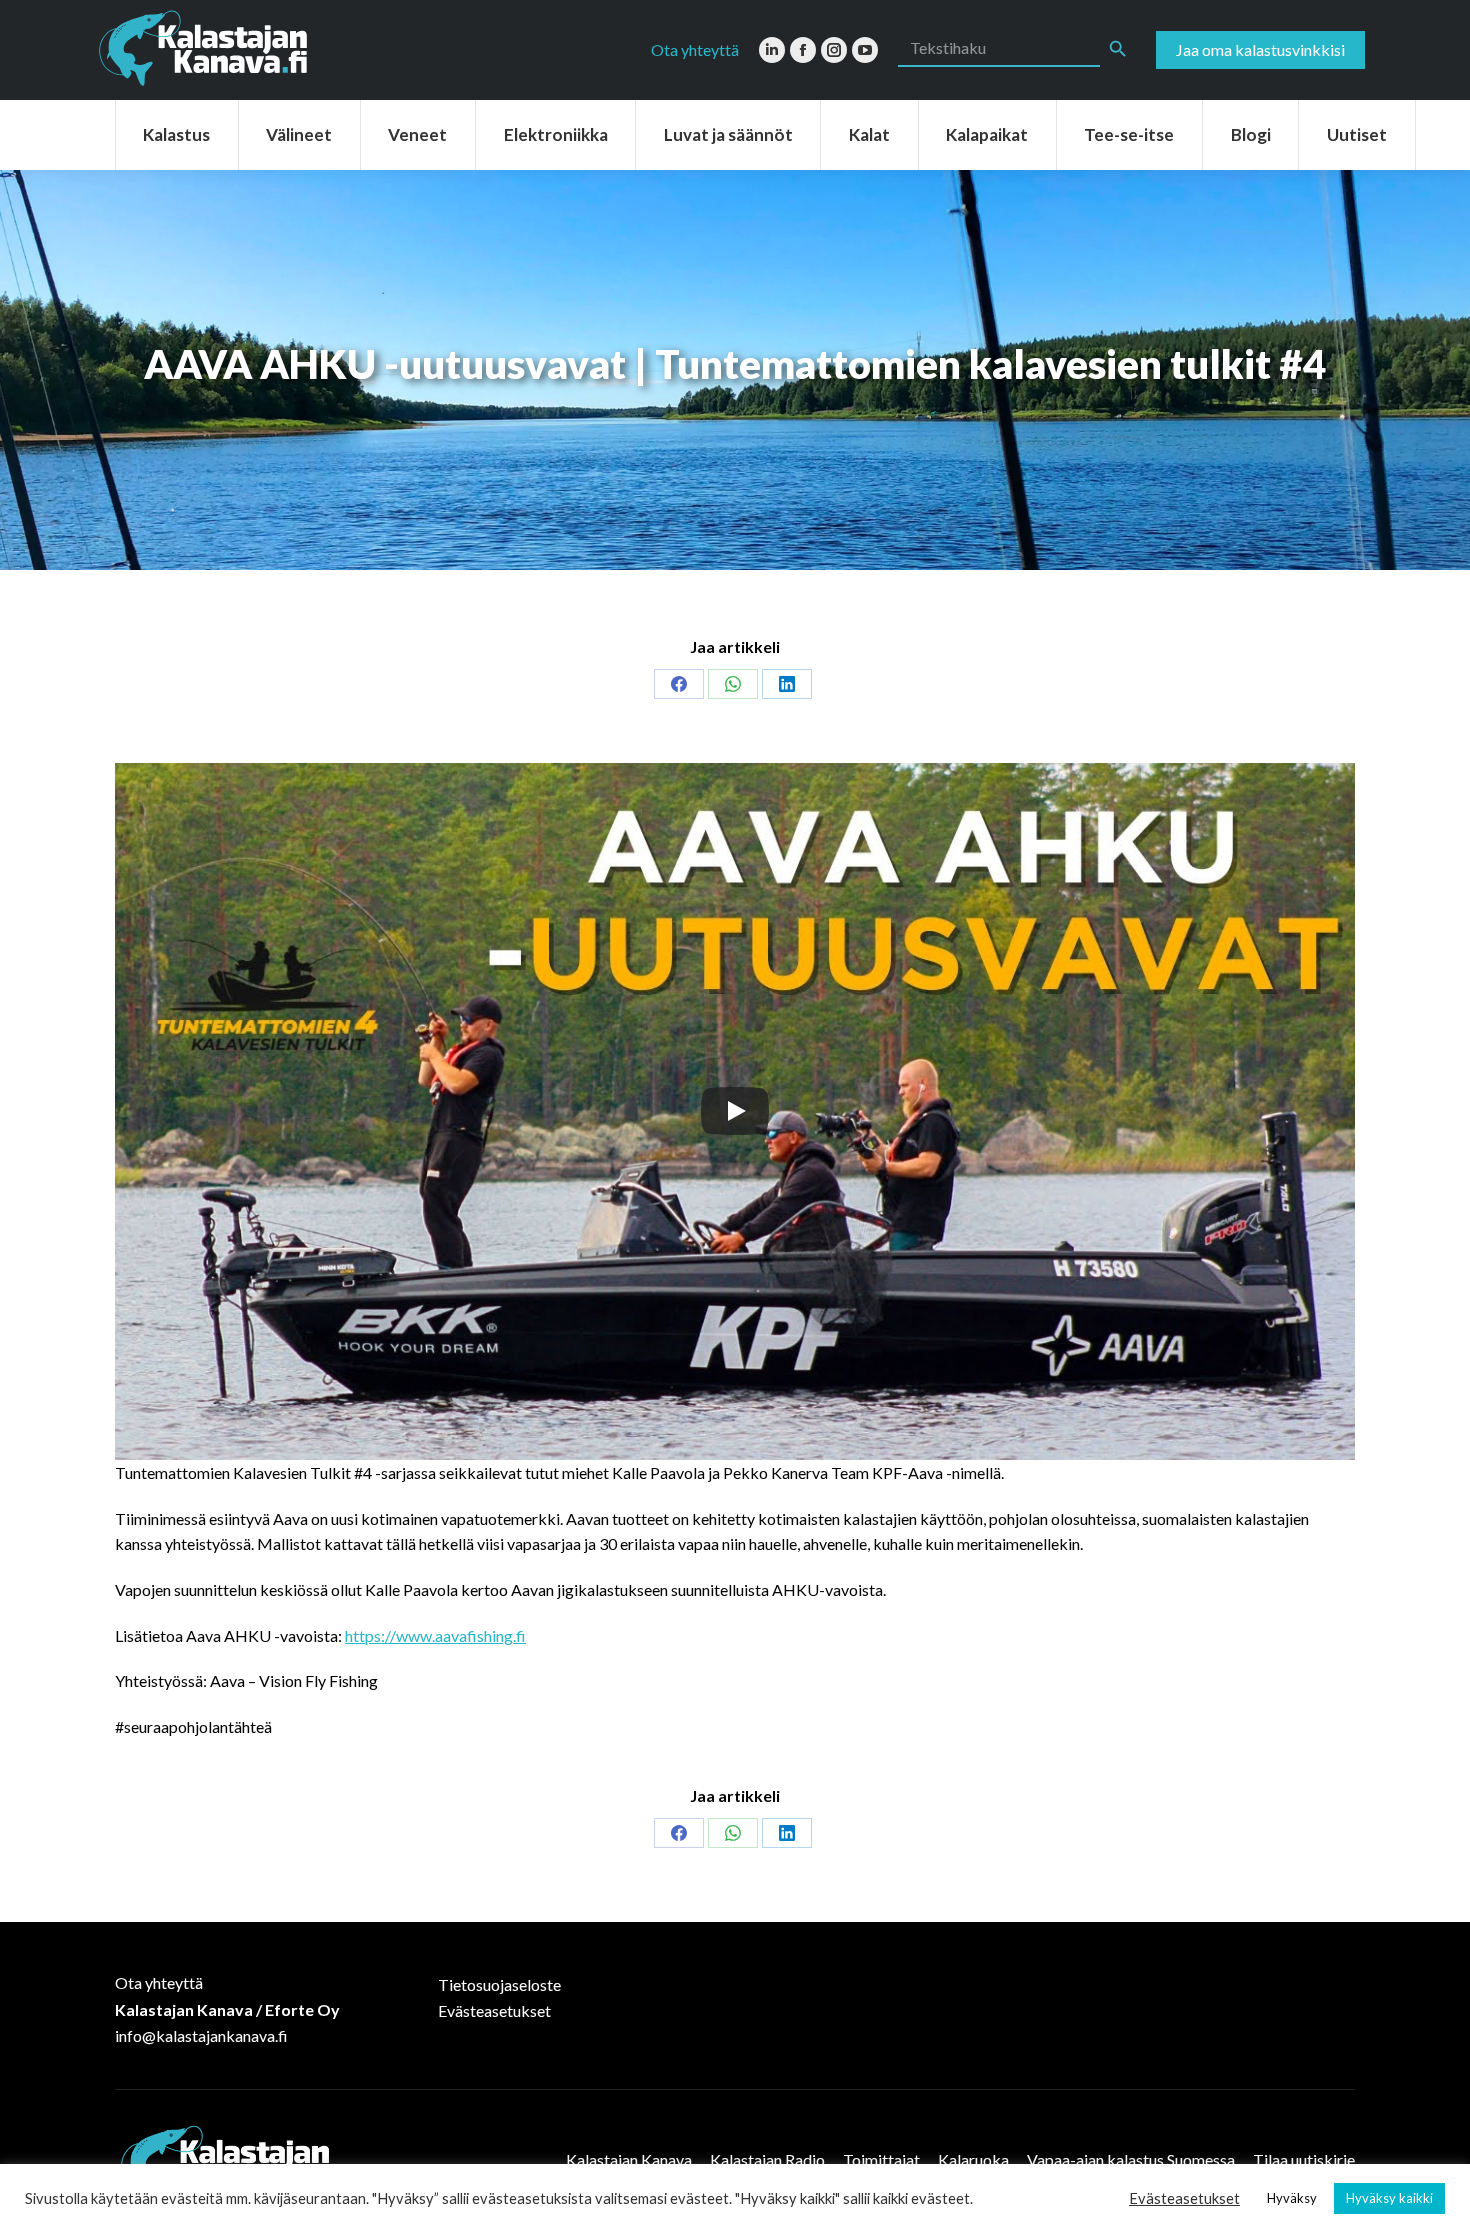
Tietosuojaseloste (499, 1984)
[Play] (735, 1111)
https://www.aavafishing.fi (435, 1635)
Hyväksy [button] (1292, 2198)
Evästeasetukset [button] (1184, 2198)
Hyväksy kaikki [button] (1389, 2198)
